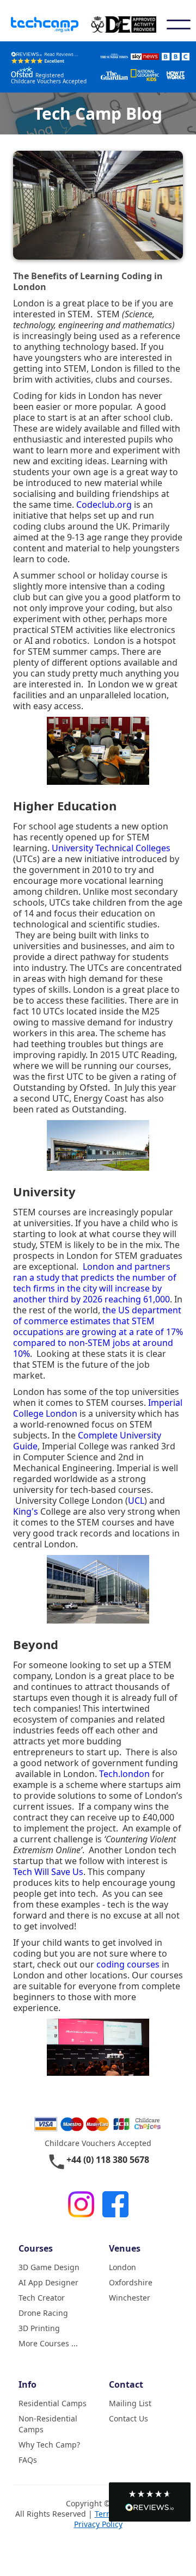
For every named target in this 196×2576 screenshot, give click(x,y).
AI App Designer (48, 2282)
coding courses (128, 1964)
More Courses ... (48, 2343)
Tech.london (124, 1774)
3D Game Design (49, 2267)
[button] (150, 2502)
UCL (136, 1501)
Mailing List (130, 2403)
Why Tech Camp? (49, 2445)
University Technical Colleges (111, 848)
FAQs (28, 2460)
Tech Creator (42, 2298)
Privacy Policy (98, 2524)
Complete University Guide (87, 1441)
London (122, 2267)
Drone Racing (43, 2313)
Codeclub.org (104, 505)
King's (26, 1511)
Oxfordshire (131, 2282)
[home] (51, 25)
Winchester (130, 2298)
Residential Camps (53, 2403)
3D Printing (39, 2328)
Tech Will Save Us (48, 1872)
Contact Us (128, 2418)
